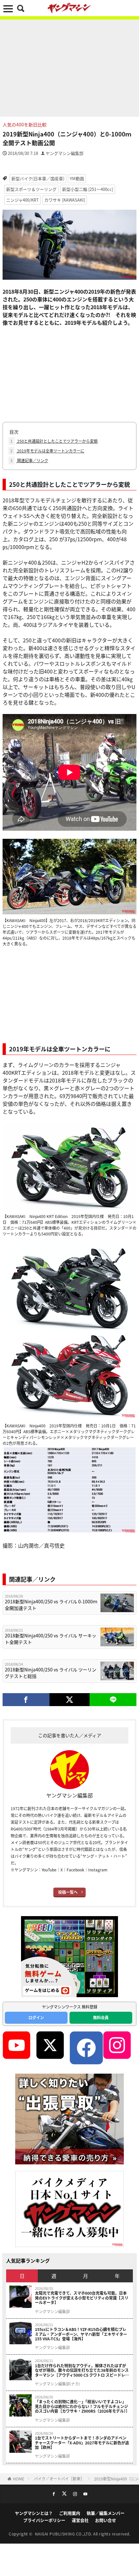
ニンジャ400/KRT (22, 200)
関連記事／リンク (29, 460)
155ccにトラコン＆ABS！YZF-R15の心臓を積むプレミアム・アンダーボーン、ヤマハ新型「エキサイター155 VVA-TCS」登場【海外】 (81, 2334)
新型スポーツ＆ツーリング (31, 189)
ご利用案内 (70, 2513)
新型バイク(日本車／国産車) (38, 178)
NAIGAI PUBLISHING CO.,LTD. (64, 2534)
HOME (19, 2479)
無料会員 (101, 2017)
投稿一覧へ (68, 1892)
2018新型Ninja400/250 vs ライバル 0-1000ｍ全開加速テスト (51, 1605)
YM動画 (77, 178)
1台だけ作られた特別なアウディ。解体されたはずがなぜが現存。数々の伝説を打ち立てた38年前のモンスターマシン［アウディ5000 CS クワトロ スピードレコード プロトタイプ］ (82, 2370)
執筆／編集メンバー (106, 2513)
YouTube (49, 1870)
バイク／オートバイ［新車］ (59, 2479)
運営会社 (80, 2520)
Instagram (98, 1870)
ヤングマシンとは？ (34, 2513)
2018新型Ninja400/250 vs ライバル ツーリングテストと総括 (51, 1673)
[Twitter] (70, 1700)
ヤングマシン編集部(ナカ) (58, 2384)
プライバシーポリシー (44, 2520)
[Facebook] (26, 1700)
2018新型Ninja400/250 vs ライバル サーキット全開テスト (51, 1639)
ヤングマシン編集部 (64, 153)
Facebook (75, 1870)
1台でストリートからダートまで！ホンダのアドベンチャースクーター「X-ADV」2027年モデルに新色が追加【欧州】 (82, 2443)
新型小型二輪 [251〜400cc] (88, 189)
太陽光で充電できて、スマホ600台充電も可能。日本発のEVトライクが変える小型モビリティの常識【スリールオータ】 (82, 2298)
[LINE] (113, 1700)
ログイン (36, 2017)
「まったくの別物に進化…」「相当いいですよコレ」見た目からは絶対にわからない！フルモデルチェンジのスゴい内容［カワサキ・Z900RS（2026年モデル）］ (82, 2406)
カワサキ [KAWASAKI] (65, 200)
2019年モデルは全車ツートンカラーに (47, 451)
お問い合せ (106, 2520)
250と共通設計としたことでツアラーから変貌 (54, 441)
